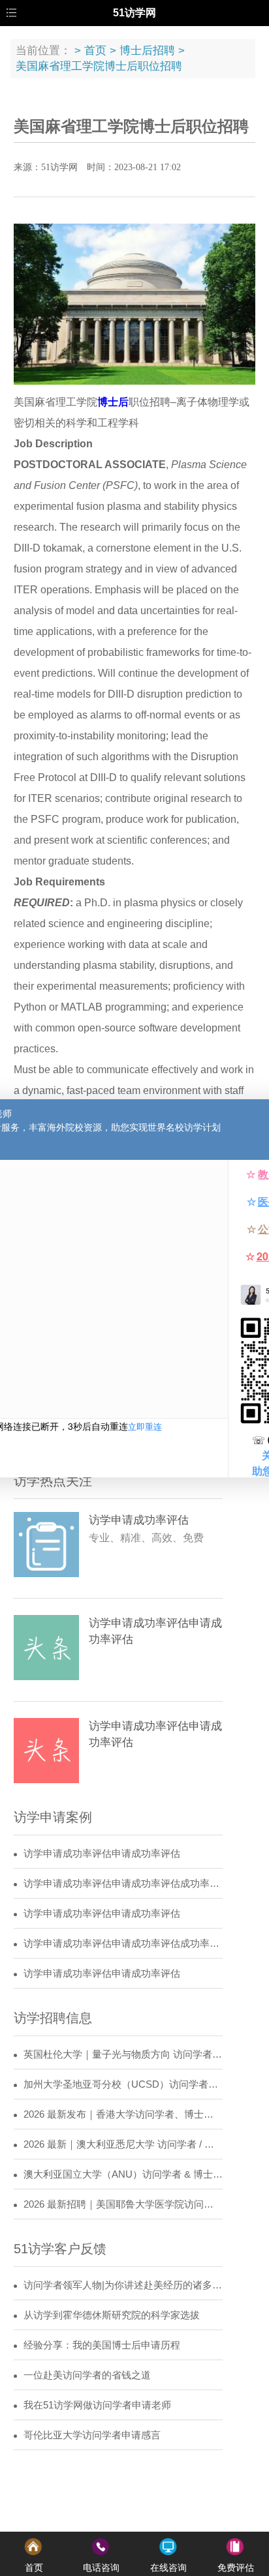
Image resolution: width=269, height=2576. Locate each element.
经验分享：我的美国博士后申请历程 (102, 2345)
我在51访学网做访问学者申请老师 (97, 2405)
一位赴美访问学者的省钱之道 (87, 2375)
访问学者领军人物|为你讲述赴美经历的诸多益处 (123, 2285)
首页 (95, 51)
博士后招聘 (147, 51)
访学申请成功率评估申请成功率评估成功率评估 (123, 1884)
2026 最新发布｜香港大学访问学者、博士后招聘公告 (123, 2114)
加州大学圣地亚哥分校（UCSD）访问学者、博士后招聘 (123, 2084)
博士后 (113, 402)
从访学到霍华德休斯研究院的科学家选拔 (112, 2315)
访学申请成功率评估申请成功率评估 (102, 1854)
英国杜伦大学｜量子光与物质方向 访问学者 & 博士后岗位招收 (123, 2054)
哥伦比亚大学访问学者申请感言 (92, 2435)
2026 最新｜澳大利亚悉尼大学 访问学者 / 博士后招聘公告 (123, 2144)
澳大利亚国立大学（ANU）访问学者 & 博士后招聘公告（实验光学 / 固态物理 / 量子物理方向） (123, 2174)
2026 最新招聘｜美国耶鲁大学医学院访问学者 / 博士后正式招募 (123, 2204)
